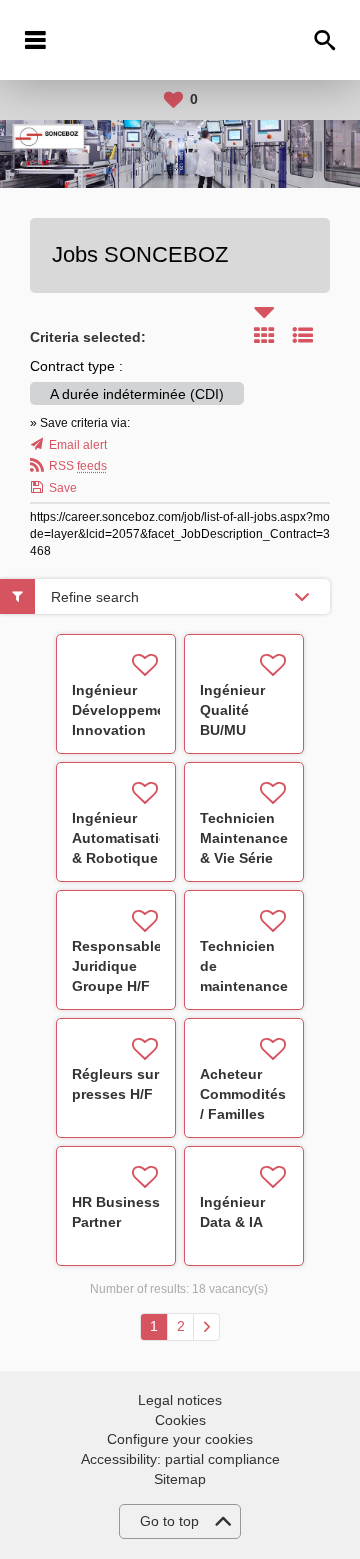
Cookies (180, 1420)
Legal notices (180, 1400)
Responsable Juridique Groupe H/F (117, 966)
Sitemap (180, 1479)
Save (63, 488)
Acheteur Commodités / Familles (243, 1094)
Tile (264, 335)
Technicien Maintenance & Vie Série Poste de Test (244, 858)
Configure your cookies (180, 1439)
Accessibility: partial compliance (180, 1459)
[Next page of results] (206, 1327)
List (303, 335)
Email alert (78, 445)
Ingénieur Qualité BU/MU (232, 710)
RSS (78, 466)
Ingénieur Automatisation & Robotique (124, 838)
